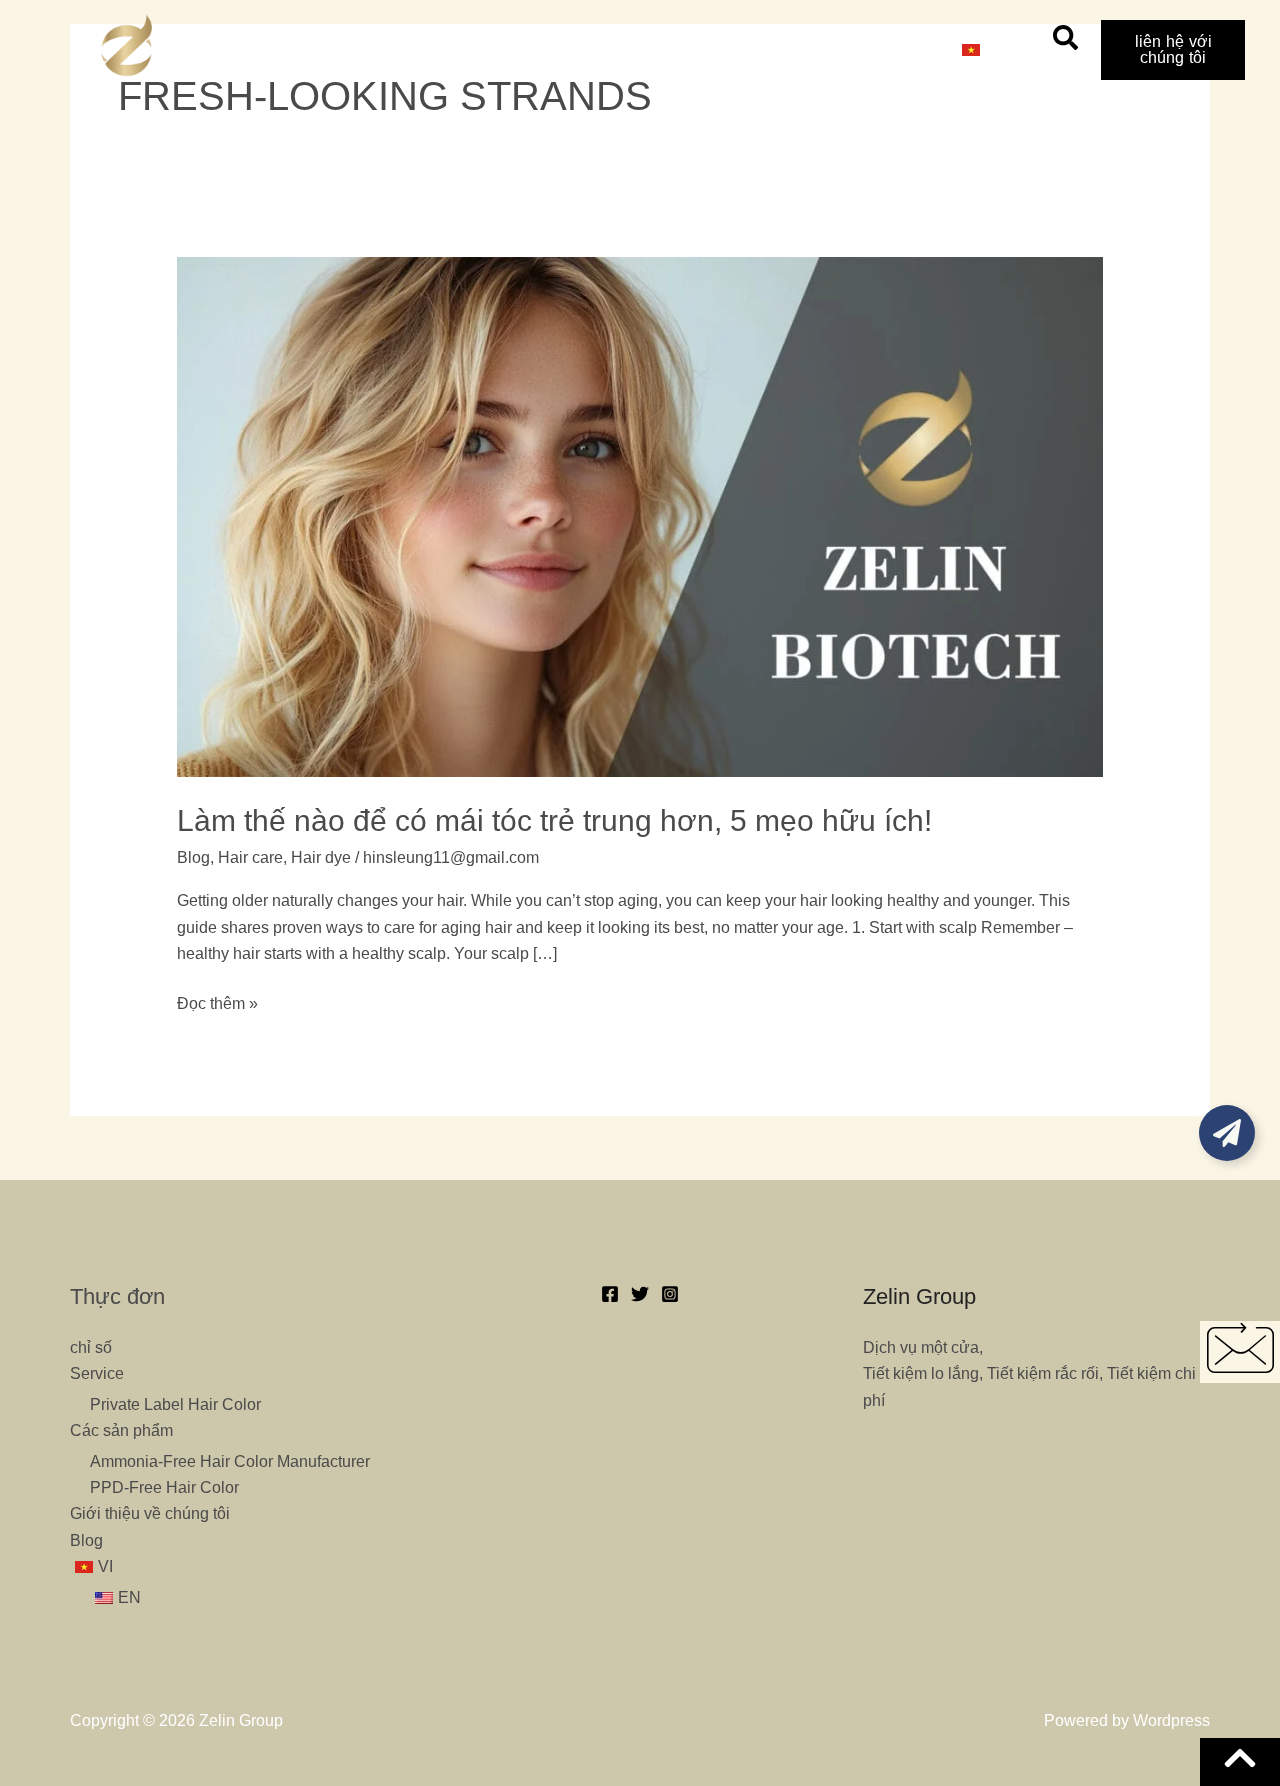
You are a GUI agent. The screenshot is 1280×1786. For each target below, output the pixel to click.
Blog (900, 49)
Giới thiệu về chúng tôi (764, 49)
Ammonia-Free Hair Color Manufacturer (230, 1461)
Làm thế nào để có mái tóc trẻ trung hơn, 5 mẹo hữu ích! (554, 820)
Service (474, 49)
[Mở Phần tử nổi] (1227, 1133)
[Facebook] (610, 1294)
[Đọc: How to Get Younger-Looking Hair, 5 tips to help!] (640, 515)
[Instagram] (670, 1294)
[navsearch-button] (1065, 45)
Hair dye (321, 857)
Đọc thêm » (217, 1001)
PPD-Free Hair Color (164, 1487)
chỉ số (386, 49)
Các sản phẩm (592, 49)
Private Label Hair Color (175, 1404)
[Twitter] (640, 1294)
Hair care (250, 857)
